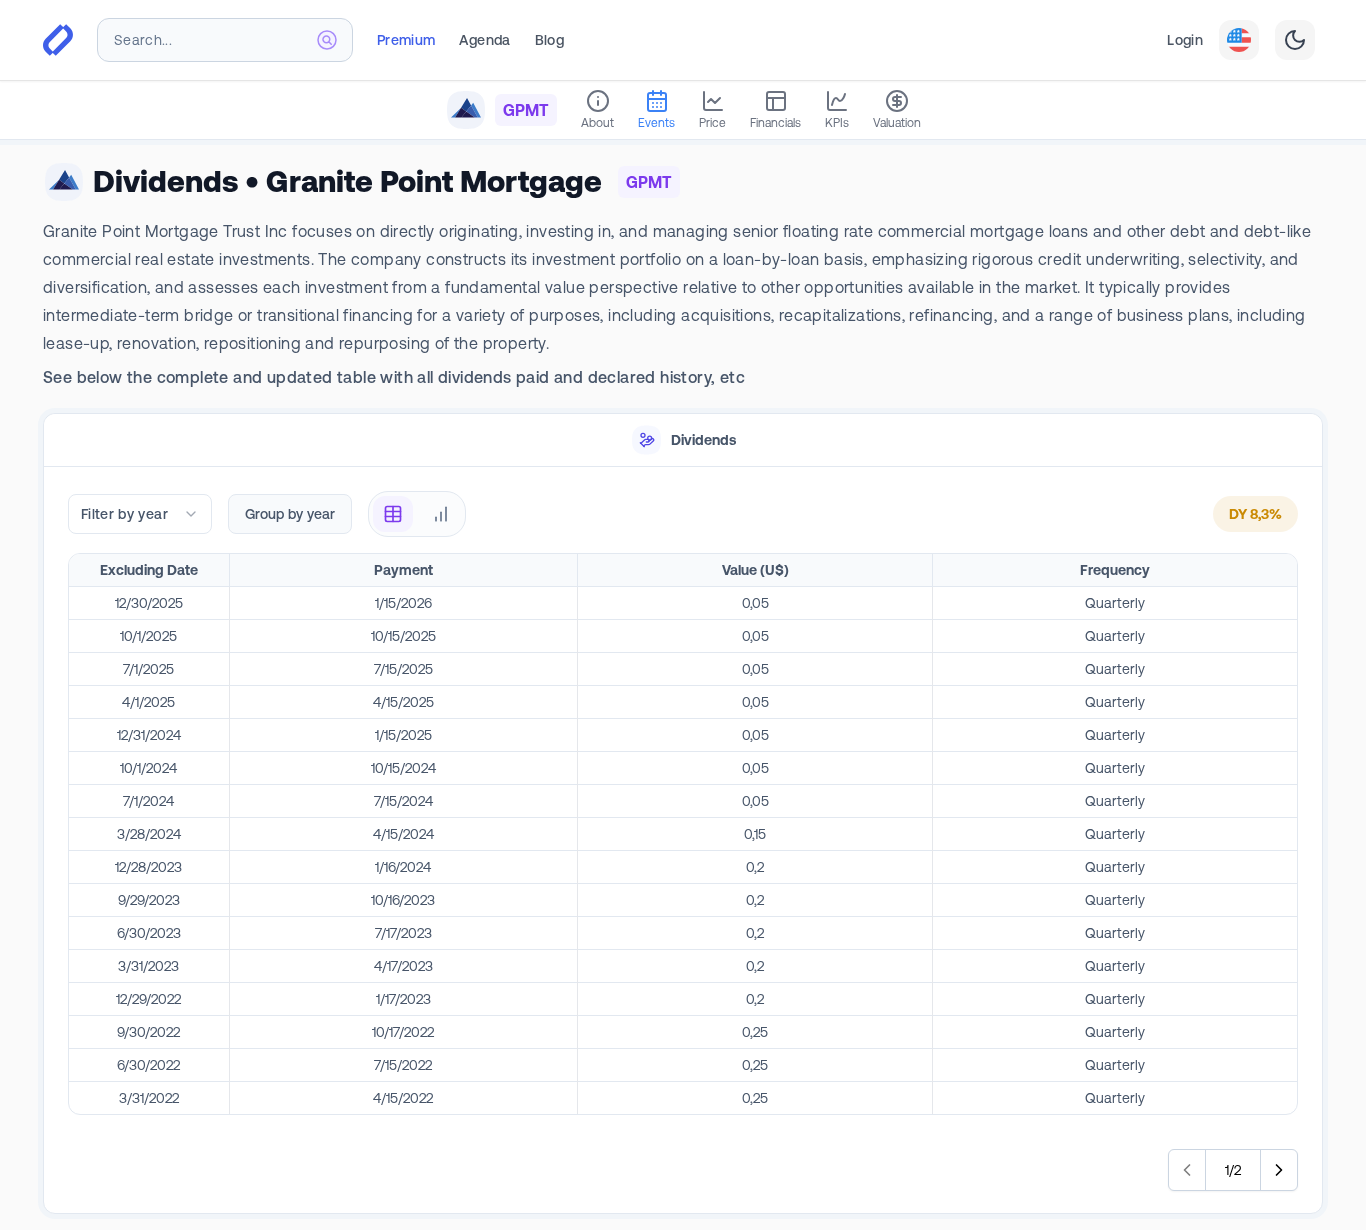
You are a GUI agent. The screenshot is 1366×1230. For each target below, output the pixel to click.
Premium (406, 40)
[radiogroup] (417, 514)
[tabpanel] (683, 841)
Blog (549, 40)
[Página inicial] (58, 40)
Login (1185, 40)
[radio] (393, 514)
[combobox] (225, 40)
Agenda (484, 40)
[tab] (683, 440)
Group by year (290, 514)
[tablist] (683, 440)
